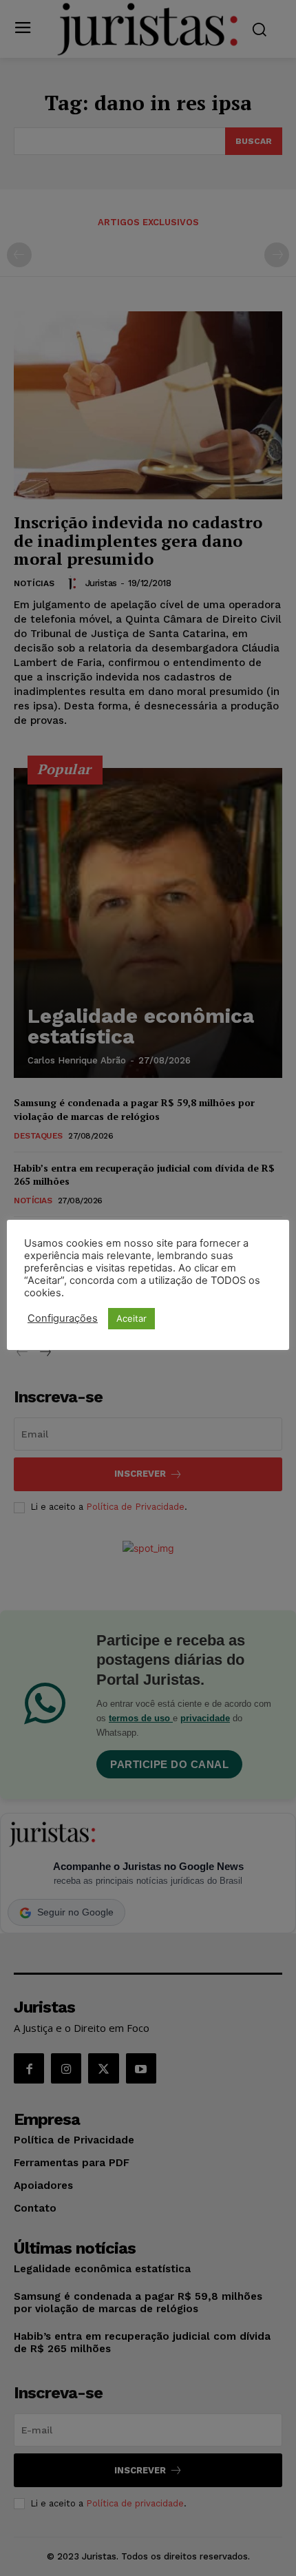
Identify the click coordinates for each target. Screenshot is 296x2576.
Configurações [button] (63, 1318)
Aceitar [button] (131, 1318)
